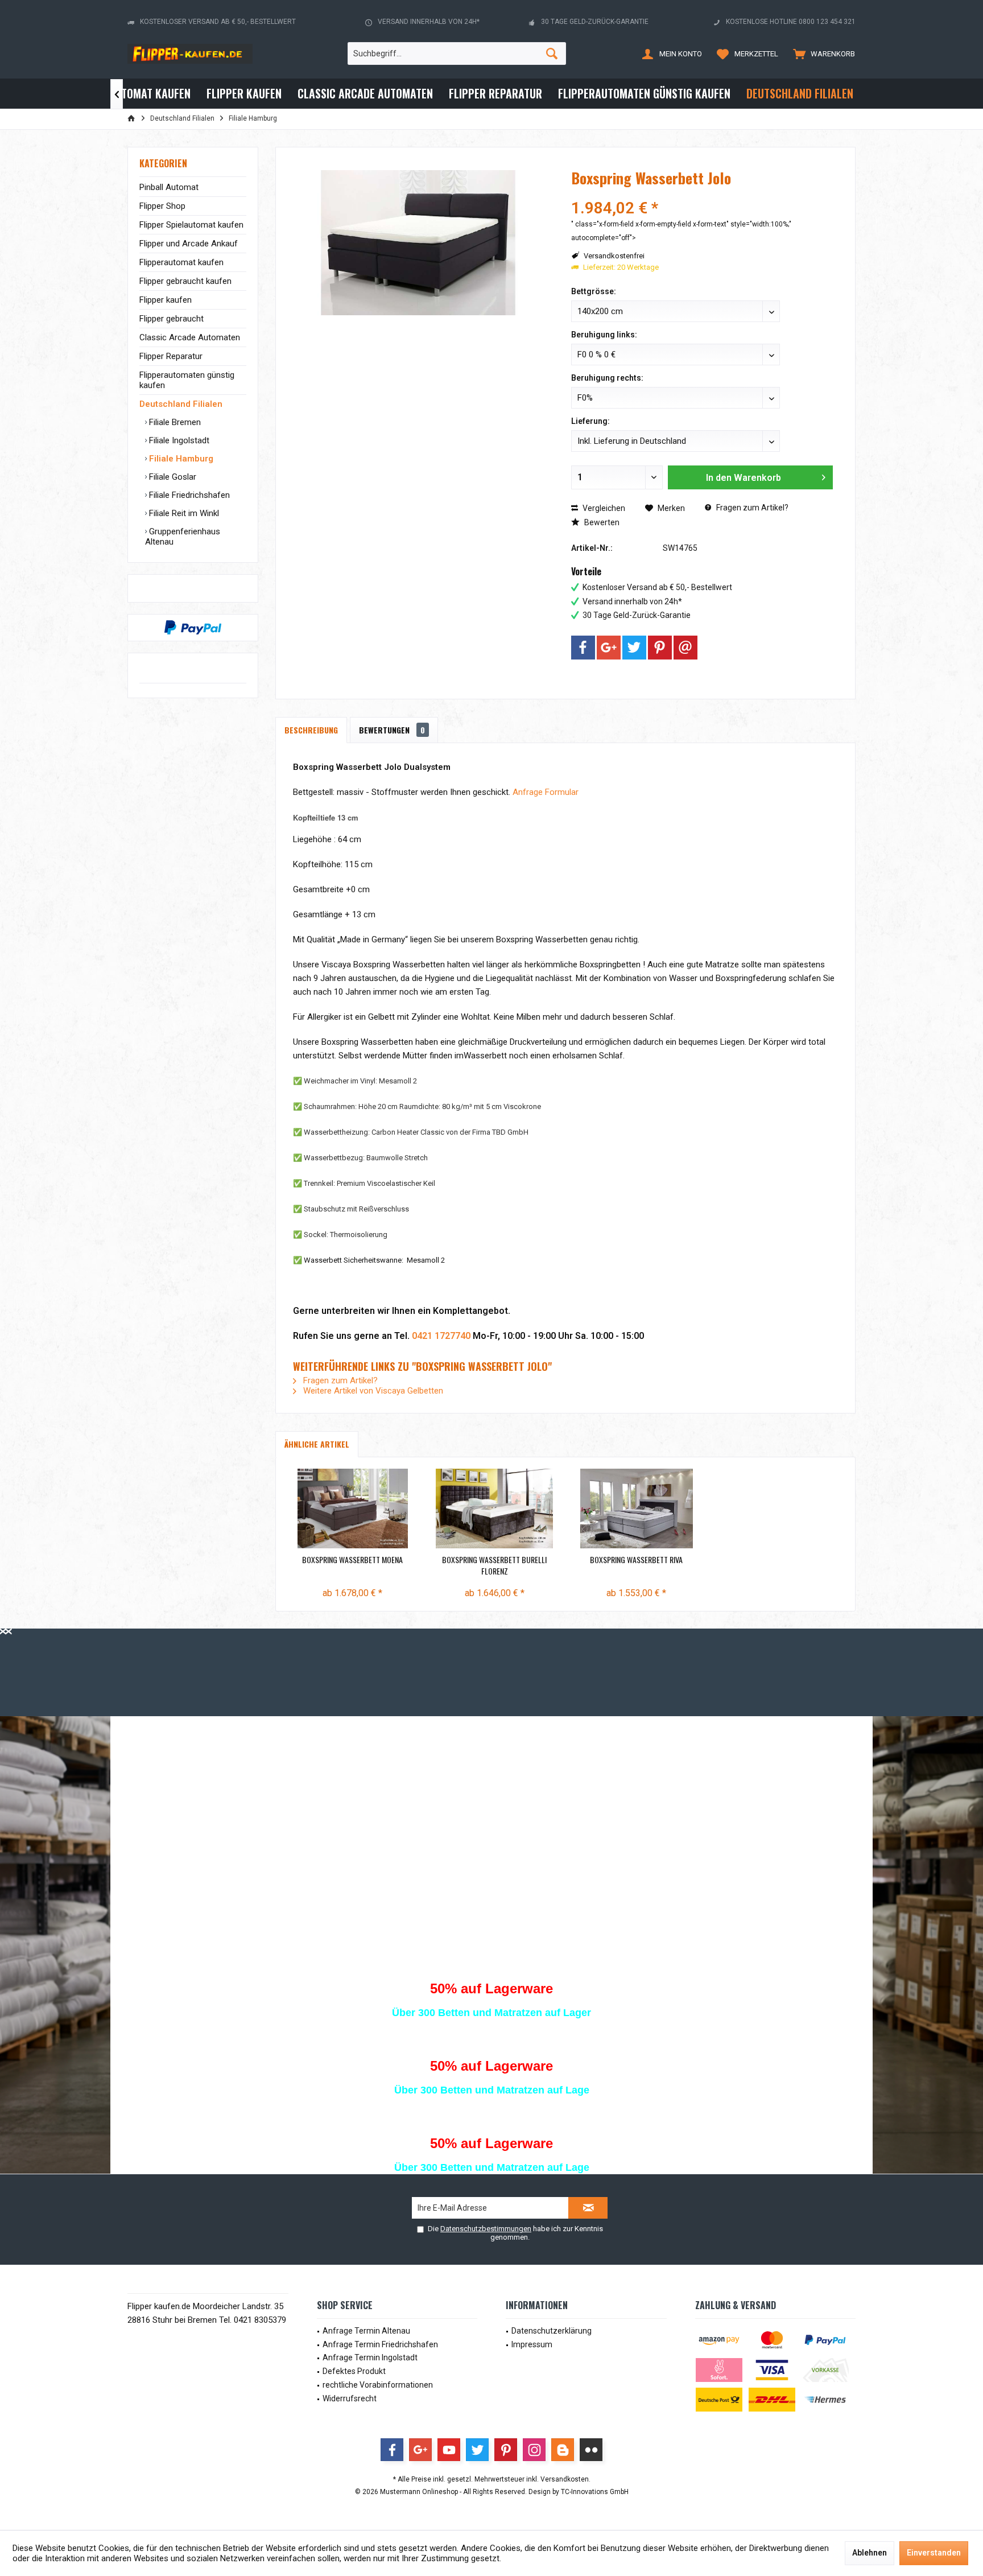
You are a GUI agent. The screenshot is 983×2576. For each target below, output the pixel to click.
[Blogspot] (563, 2450)
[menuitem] (821, 53)
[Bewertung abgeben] (702, 193)
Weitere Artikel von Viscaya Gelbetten (372, 1391)
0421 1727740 (441, 1336)
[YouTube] (449, 2450)
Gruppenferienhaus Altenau (183, 537)
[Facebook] (583, 648)
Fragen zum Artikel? (751, 508)
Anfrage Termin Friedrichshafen (380, 2344)
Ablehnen (870, 2553)
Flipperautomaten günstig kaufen (187, 380)
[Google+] (609, 648)
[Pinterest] (660, 648)
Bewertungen (392, 730)
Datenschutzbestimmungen (486, 2229)
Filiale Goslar (172, 477)
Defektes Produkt (354, 2371)
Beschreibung (311, 730)
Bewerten (601, 522)
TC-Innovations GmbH (595, 2492)
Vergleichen (603, 508)
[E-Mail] (685, 648)
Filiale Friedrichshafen (188, 495)
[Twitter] (634, 648)
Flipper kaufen (166, 300)
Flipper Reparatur (171, 356)
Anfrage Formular (546, 792)
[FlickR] (591, 2450)
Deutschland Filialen (181, 404)
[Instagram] (534, 2450)
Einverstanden (934, 2553)
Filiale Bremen (174, 422)
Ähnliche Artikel (317, 1444)
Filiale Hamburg (180, 459)
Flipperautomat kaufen (181, 262)
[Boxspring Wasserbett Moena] (353, 1508)
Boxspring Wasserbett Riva (636, 1560)
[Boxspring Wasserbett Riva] (637, 1508)
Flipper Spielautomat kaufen (191, 225)
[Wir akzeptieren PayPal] (193, 628)
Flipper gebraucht (172, 319)
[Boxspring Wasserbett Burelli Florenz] (495, 1508)
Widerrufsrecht (350, 2398)
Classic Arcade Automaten (190, 337)
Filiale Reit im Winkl (183, 513)
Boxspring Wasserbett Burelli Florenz (494, 1565)
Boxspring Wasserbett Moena (352, 1560)
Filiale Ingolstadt (178, 440)
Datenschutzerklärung (552, 2331)
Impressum (532, 2344)
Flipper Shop (162, 206)
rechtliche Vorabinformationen (378, 2385)
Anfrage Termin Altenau (366, 2331)
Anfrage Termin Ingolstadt (370, 2357)
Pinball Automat (169, 187)
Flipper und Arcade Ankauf (189, 244)
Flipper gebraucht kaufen (185, 281)
